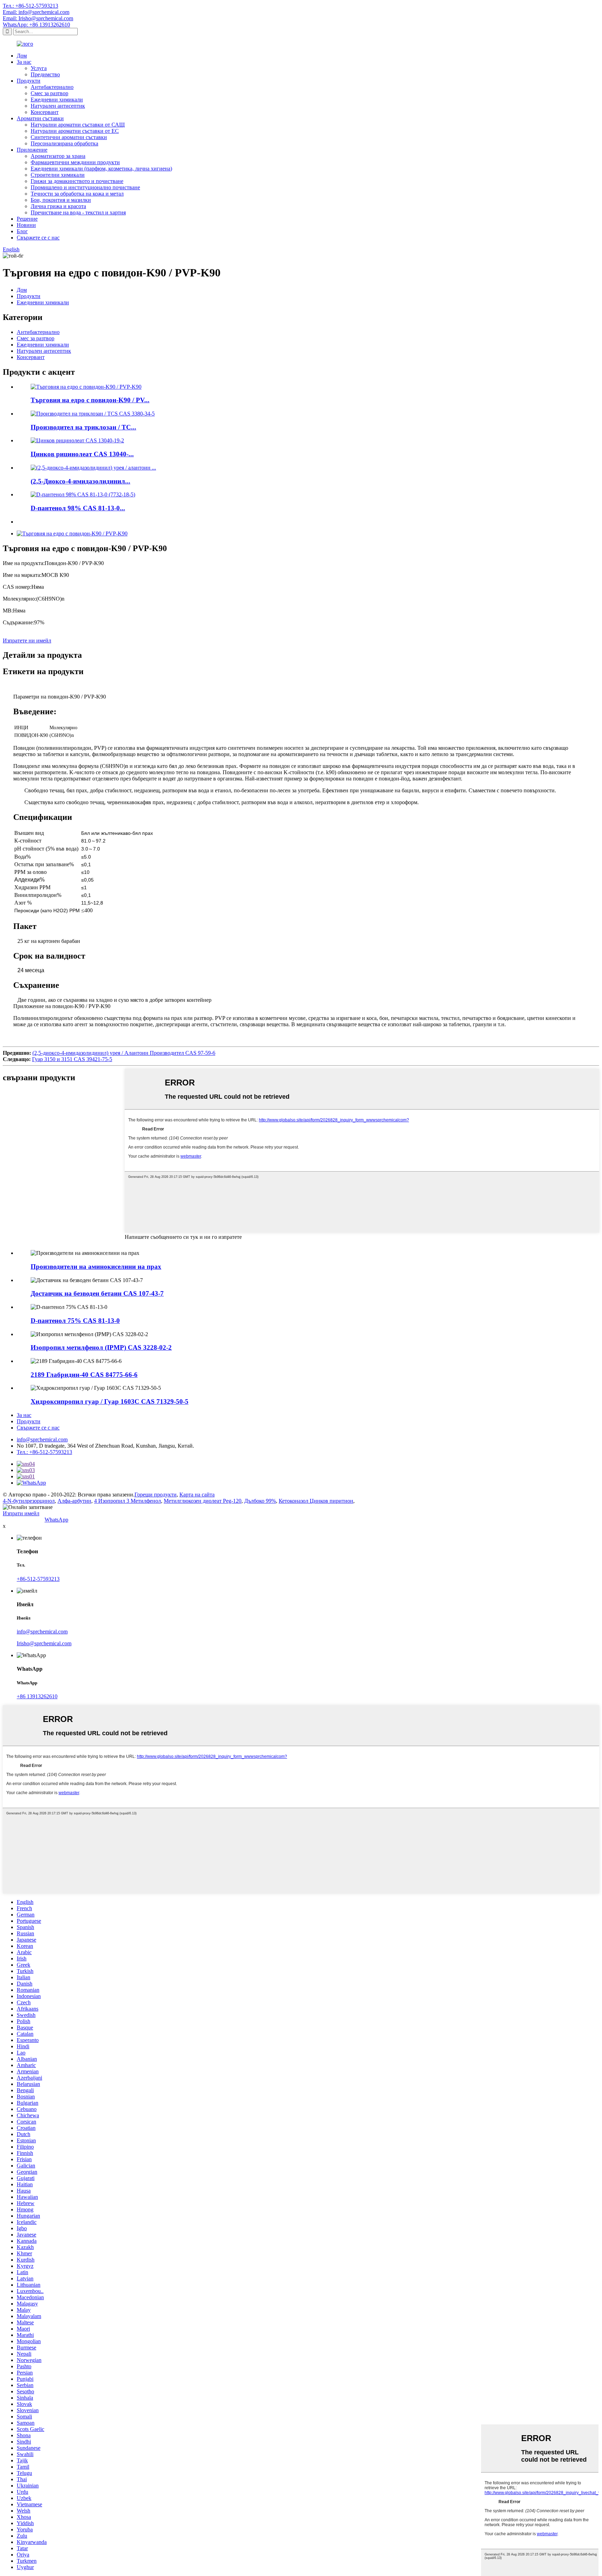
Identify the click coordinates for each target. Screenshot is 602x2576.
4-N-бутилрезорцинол (29, 1501)
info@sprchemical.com (42, 1439)
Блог (22, 231)
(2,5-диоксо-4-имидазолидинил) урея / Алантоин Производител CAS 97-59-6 (124, 1053)
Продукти (29, 81)
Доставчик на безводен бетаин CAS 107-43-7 (97, 1293)
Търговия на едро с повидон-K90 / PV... (90, 400)
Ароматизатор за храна (58, 156)
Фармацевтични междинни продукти (75, 162)
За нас (24, 62)
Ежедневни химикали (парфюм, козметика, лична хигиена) (101, 169)
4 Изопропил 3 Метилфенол (128, 1501)
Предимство (45, 74)
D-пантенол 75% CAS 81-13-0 (75, 1321)
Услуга (39, 68)
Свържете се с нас (38, 238)
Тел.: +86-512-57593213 (30, 6)
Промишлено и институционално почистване (85, 187)
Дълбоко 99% (260, 1501)
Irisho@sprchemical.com (44, 1643)
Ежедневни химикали (57, 100)
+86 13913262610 (37, 1696)
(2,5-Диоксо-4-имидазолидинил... (80, 481)
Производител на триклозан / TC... (83, 427)
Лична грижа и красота (58, 206)
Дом (22, 56)
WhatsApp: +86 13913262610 (36, 25)
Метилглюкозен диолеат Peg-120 (203, 1501)
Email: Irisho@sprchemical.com (38, 18)
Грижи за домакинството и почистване (77, 181)
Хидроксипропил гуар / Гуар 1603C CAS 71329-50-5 (110, 1401)
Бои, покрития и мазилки (61, 200)
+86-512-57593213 (38, 1579)
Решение (27, 219)
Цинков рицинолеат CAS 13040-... (82, 454)
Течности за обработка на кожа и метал (77, 194)
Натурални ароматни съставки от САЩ (78, 125)
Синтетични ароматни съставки (69, 137)
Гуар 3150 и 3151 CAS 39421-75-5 (72, 1059)
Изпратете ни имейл (27, 641)
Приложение (32, 150)
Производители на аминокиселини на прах (96, 1267)
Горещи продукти (156, 1495)
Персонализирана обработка (64, 143)
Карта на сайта (197, 1495)
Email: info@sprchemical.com (36, 12)
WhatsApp (56, 1520)
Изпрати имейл (21, 1513)
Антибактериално (52, 87)
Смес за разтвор (49, 93)
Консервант (45, 112)
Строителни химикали (58, 175)
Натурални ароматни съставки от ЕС (75, 131)
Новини (26, 225)
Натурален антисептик (58, 106)
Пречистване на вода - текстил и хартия (78, 212)
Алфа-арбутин (74, 1501)
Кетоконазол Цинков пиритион (316, 1501)
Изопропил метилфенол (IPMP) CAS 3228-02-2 (101, 1347)
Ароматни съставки (40, 118)
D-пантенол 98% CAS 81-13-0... (78, 508)
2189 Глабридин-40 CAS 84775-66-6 (84, 1375)
